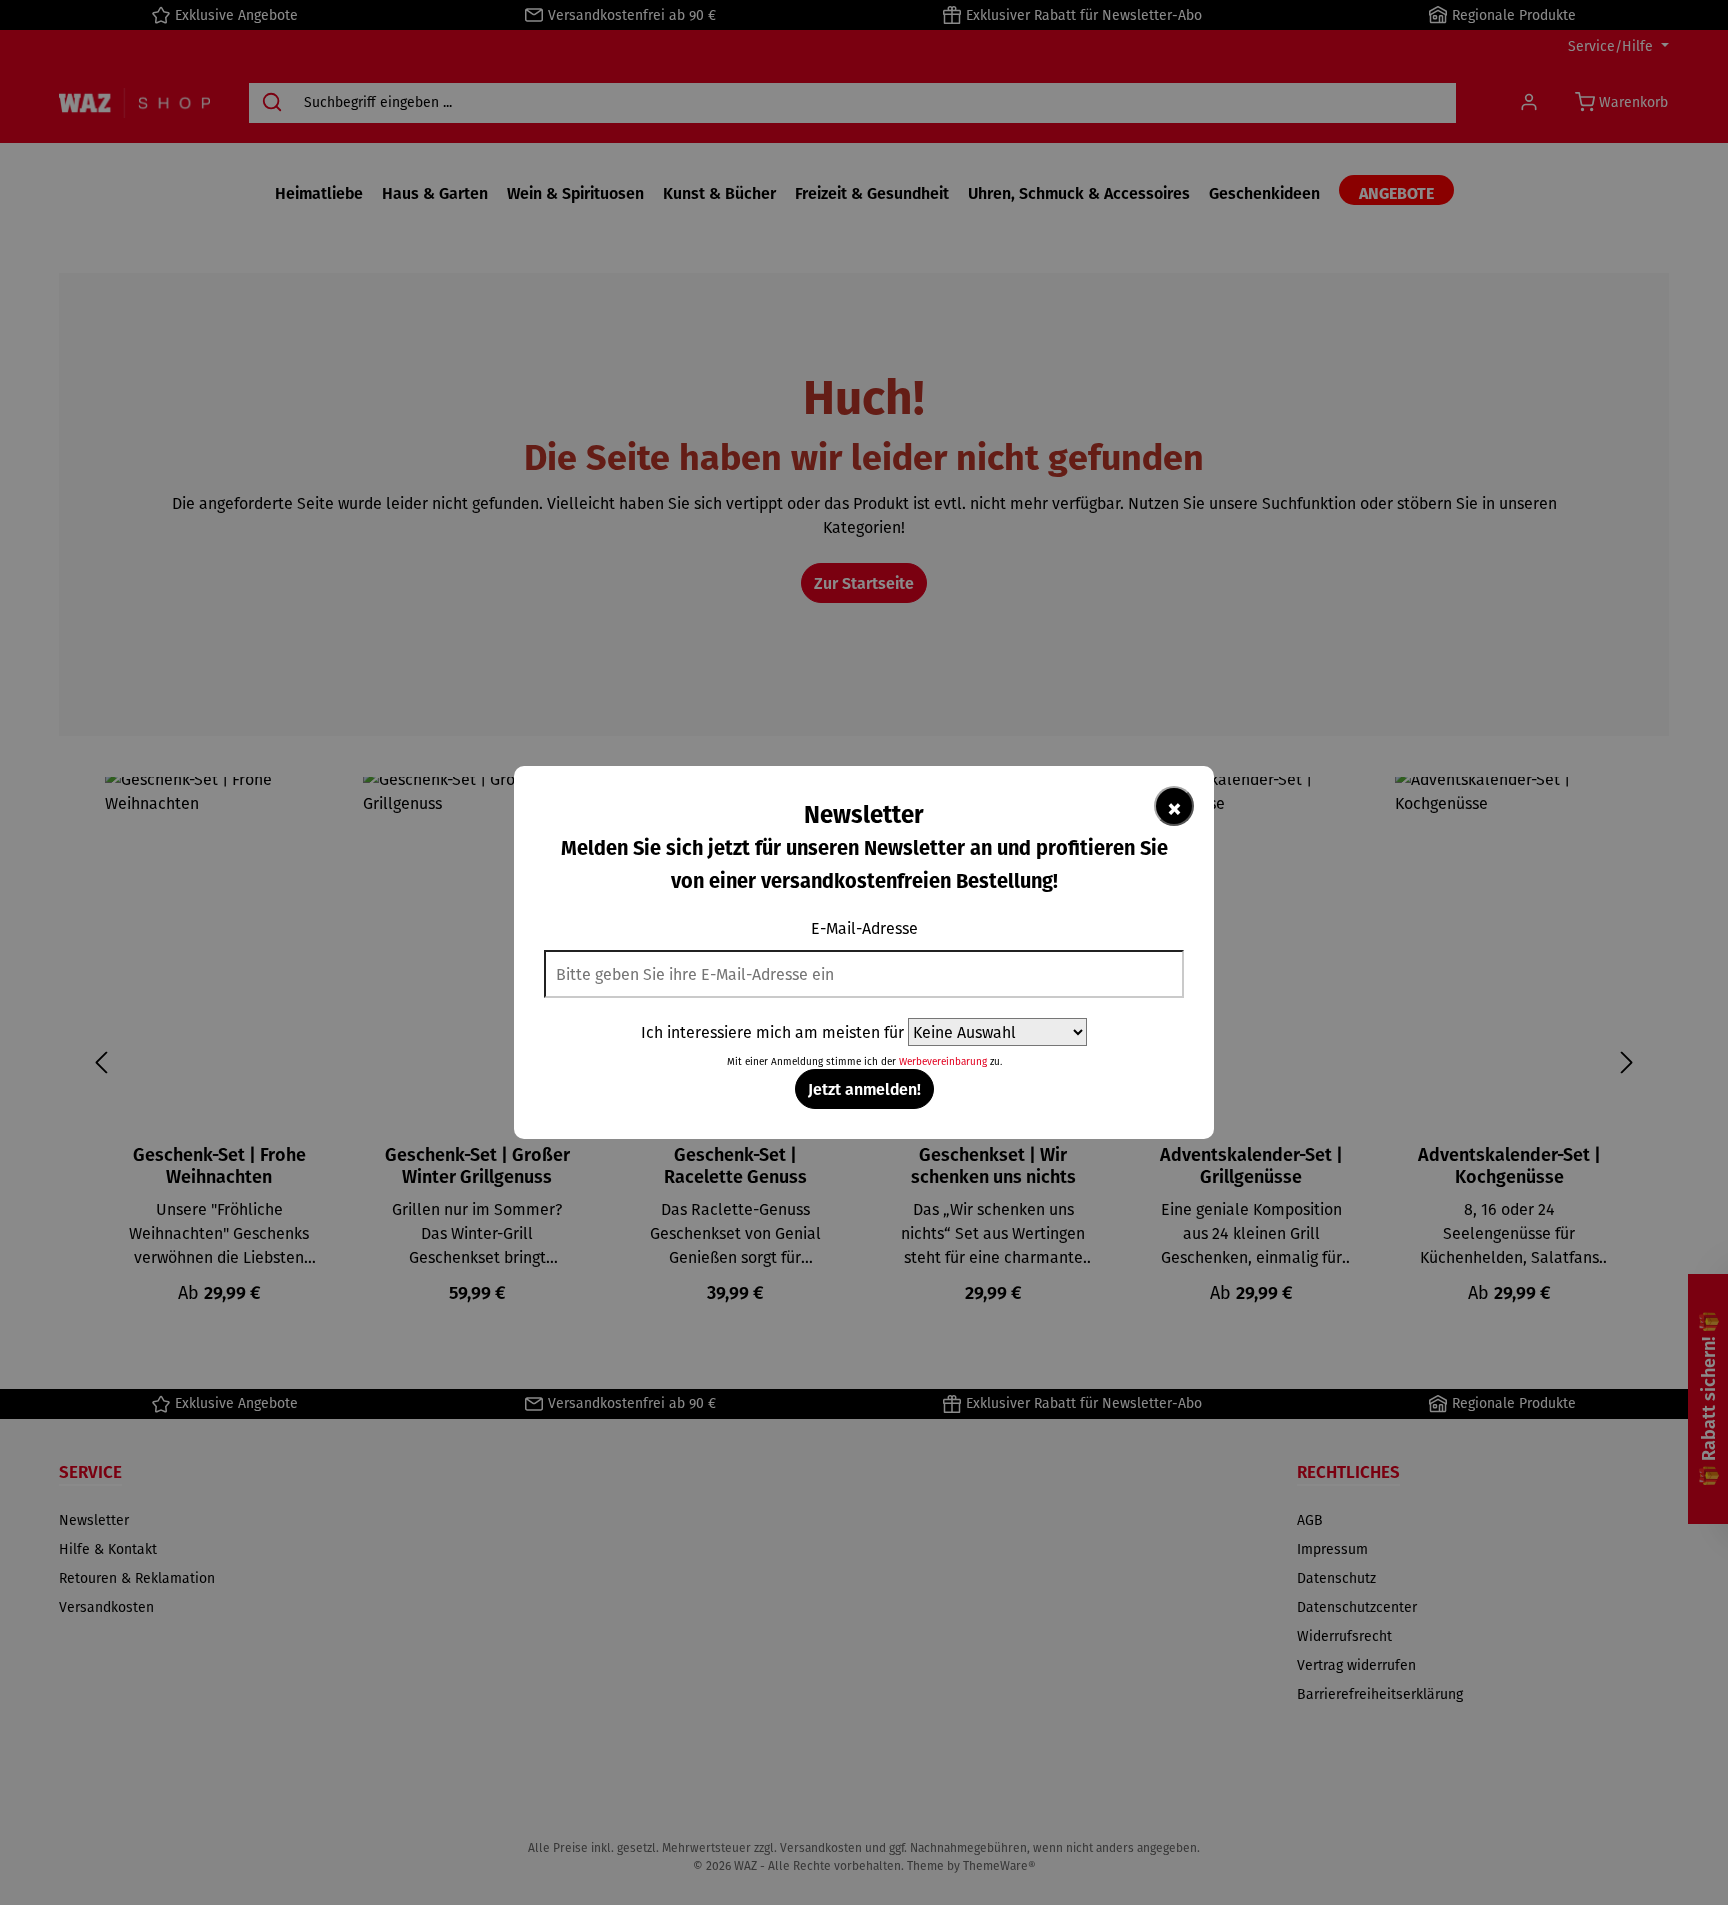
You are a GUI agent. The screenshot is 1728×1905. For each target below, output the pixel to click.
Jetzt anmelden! (864, 1088)
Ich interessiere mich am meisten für (772, 1032)
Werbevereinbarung (943, 1061)
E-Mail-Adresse (864, 928)
